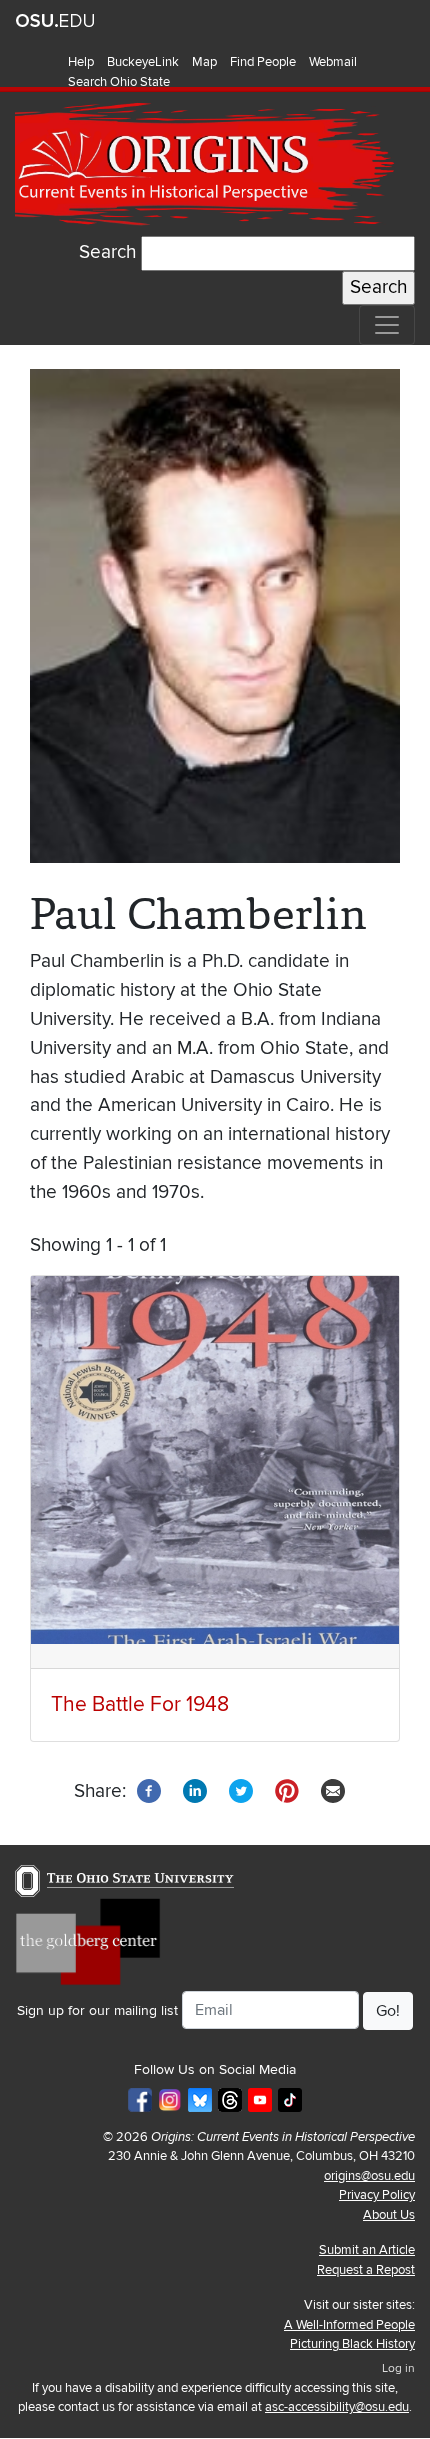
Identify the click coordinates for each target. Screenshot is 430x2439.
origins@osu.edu (369, 2176)
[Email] (333, 1790)
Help (81, 62)
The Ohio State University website (55, 21)
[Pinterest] (287, 1790)
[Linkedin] (195, 1790)
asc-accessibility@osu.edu (337, 2407)
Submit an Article (367, 2250)
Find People (263, 62)
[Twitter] (241, 1790)
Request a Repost (366, 2270)
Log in (398, 2368)
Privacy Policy (377, 2195)
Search (107, 252)
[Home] (207, 164)
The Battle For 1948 (140, 1704)
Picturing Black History (352, 2344)
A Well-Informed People (349, 2325)
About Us (389, 2215)
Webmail (333, 62)
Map (204, 62)
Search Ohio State (119, 82)
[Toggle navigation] (387, 325)
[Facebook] (149, 1790)
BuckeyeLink (143, 62)
